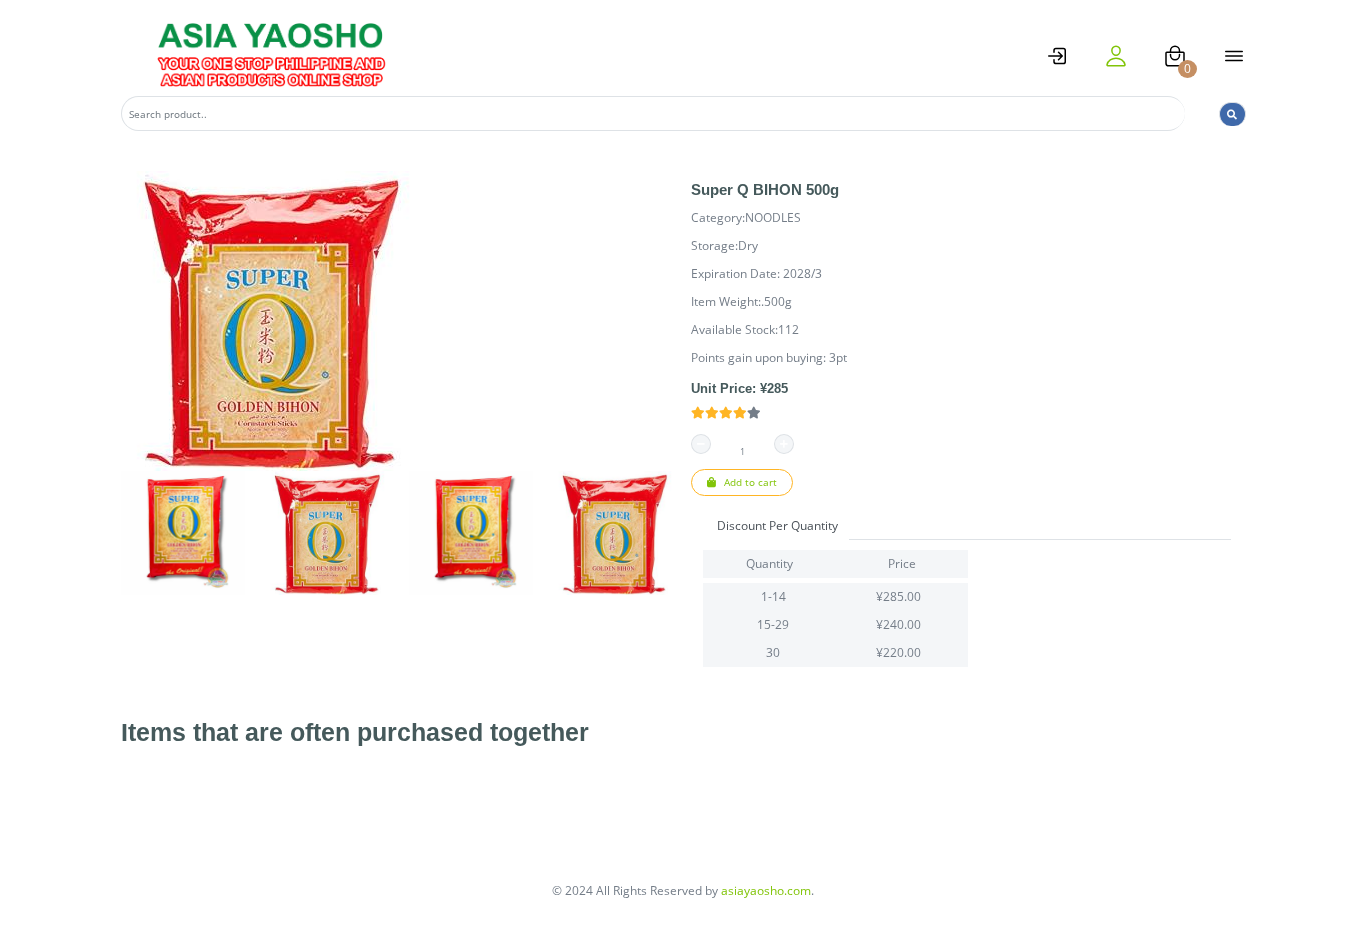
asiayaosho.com (766, 890)
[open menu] (1234, 56)
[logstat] (1057, 56)
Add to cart (749, 482)
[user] (1116, 56)
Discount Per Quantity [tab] (777, 525)
